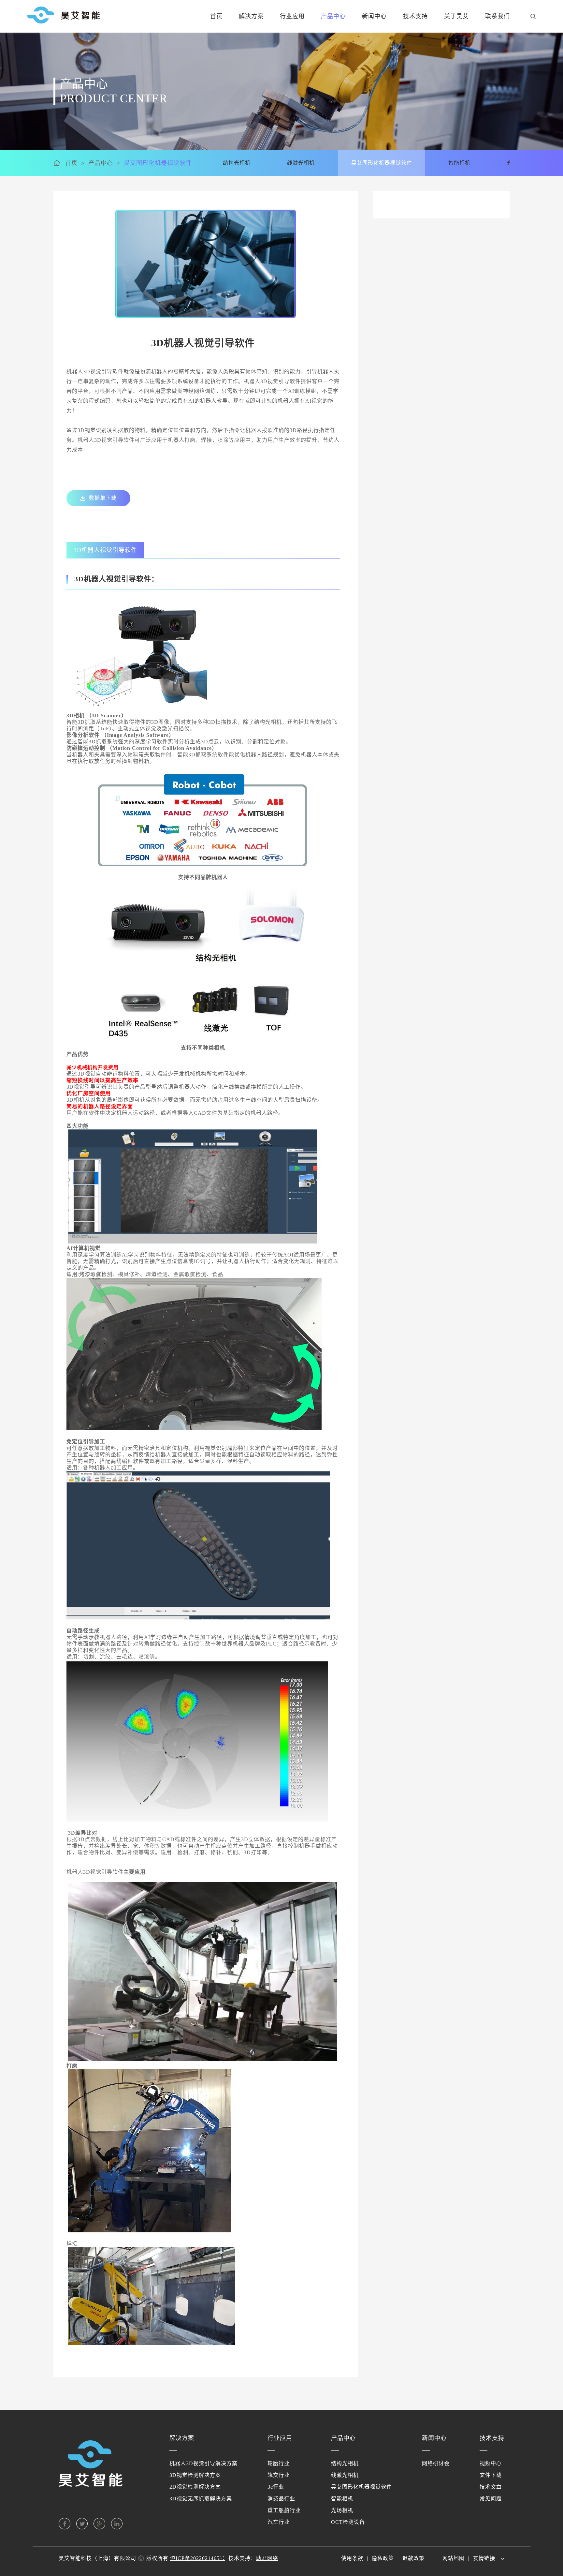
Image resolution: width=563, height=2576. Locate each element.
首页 (216, 16)
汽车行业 (279, 2522)
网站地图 (454, 2558)
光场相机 (342, 2510)
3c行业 (276, 2487)
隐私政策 (383, 2558)
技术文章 (491, 2487)
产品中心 (333, 16)
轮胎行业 (279, 2463)
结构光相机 (345, 2463)
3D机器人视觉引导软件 (105, 550)
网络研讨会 (436, 2463)
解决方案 (251, 16)
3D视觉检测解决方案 (195, 2475)
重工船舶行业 (284, 2510)
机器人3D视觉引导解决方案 (203, 2463)
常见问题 (491, 2499)
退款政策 (413, 2558)
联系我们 (498, 16)
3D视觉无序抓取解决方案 (201, 2499)
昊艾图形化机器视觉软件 (158, 163)
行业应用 (292, 16)
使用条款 (352, 2558)
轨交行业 (279, 2475)
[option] (206, 264)
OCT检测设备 (348, 2522)
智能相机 (342, 2499)
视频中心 (491, 2463)
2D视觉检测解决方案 (195, 2487)
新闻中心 (374, 16)
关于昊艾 (456, 16)
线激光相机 (345, 2475)
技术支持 (415, 16)
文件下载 (491, 2475)
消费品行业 (281, 2499)
